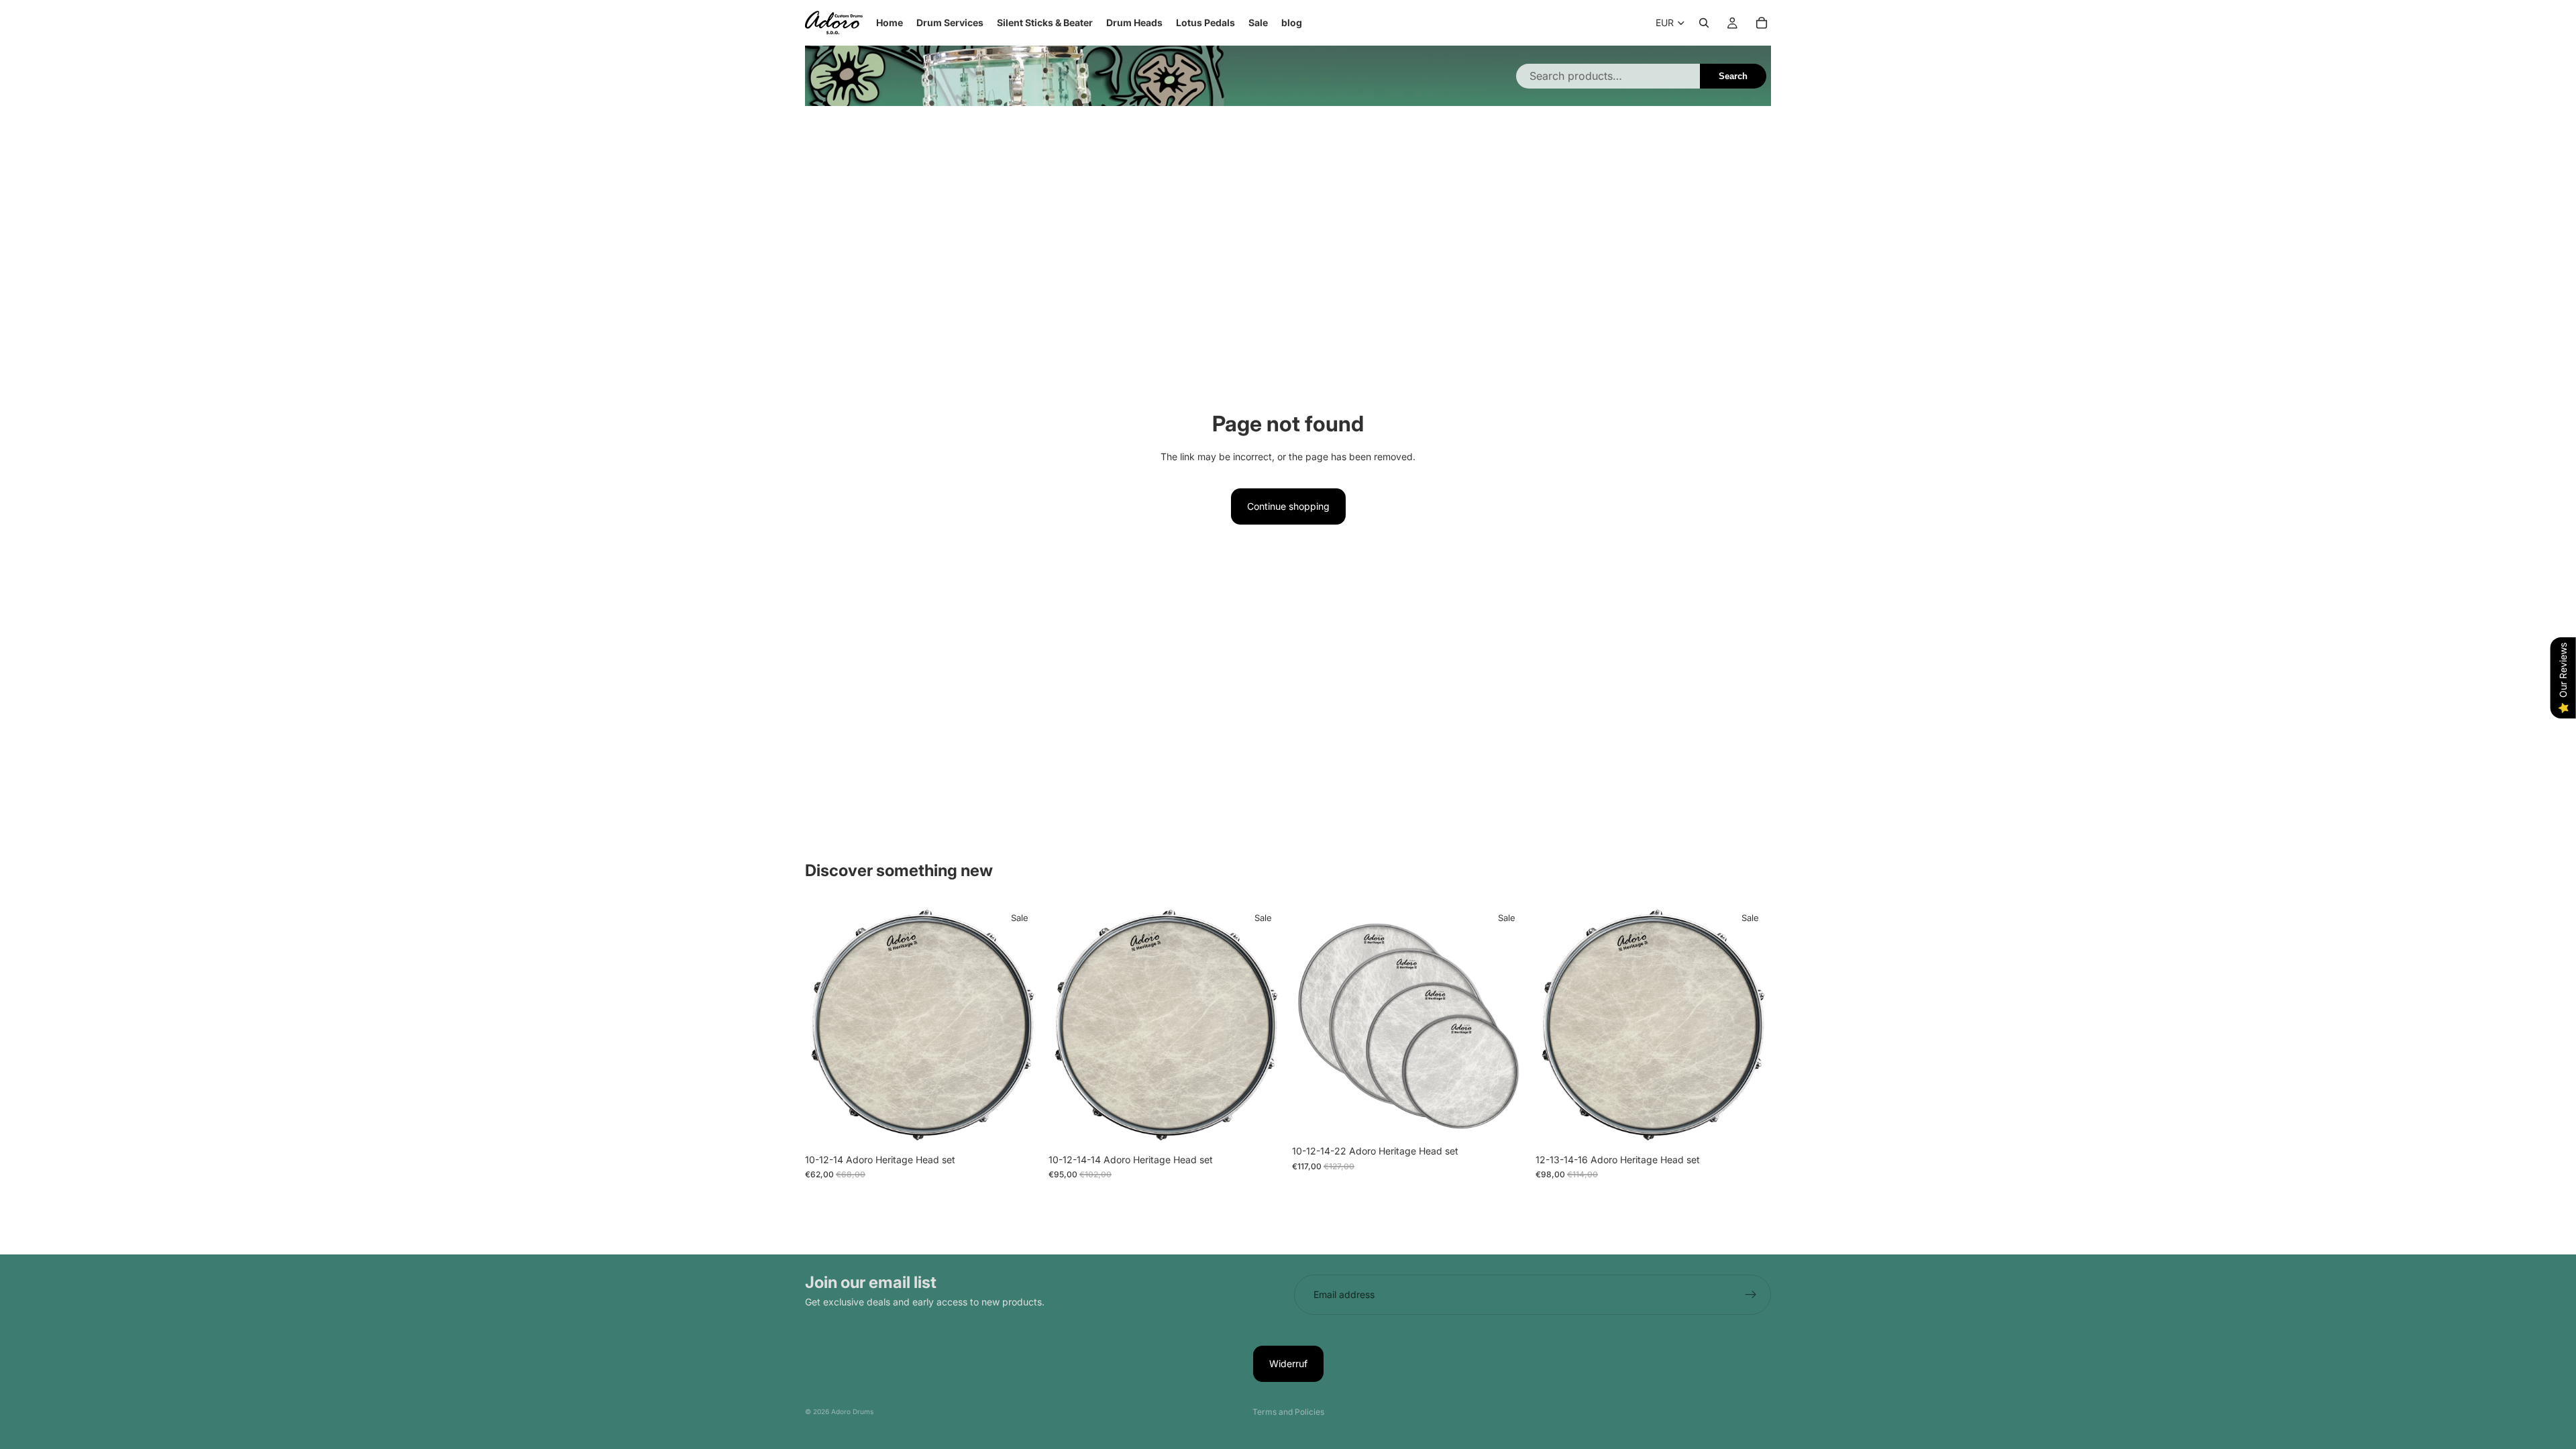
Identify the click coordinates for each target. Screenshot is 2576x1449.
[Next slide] (1507, 1021)
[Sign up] (1751, 1295)
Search (1733, 76)
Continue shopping (1288, 506)
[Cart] (1762, 23)
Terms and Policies (1288, 1412)
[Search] (1704, 23)
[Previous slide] (1312, 1021)
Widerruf (1288, 1363)
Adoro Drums (852, 1411)
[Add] (1020, 1126)
